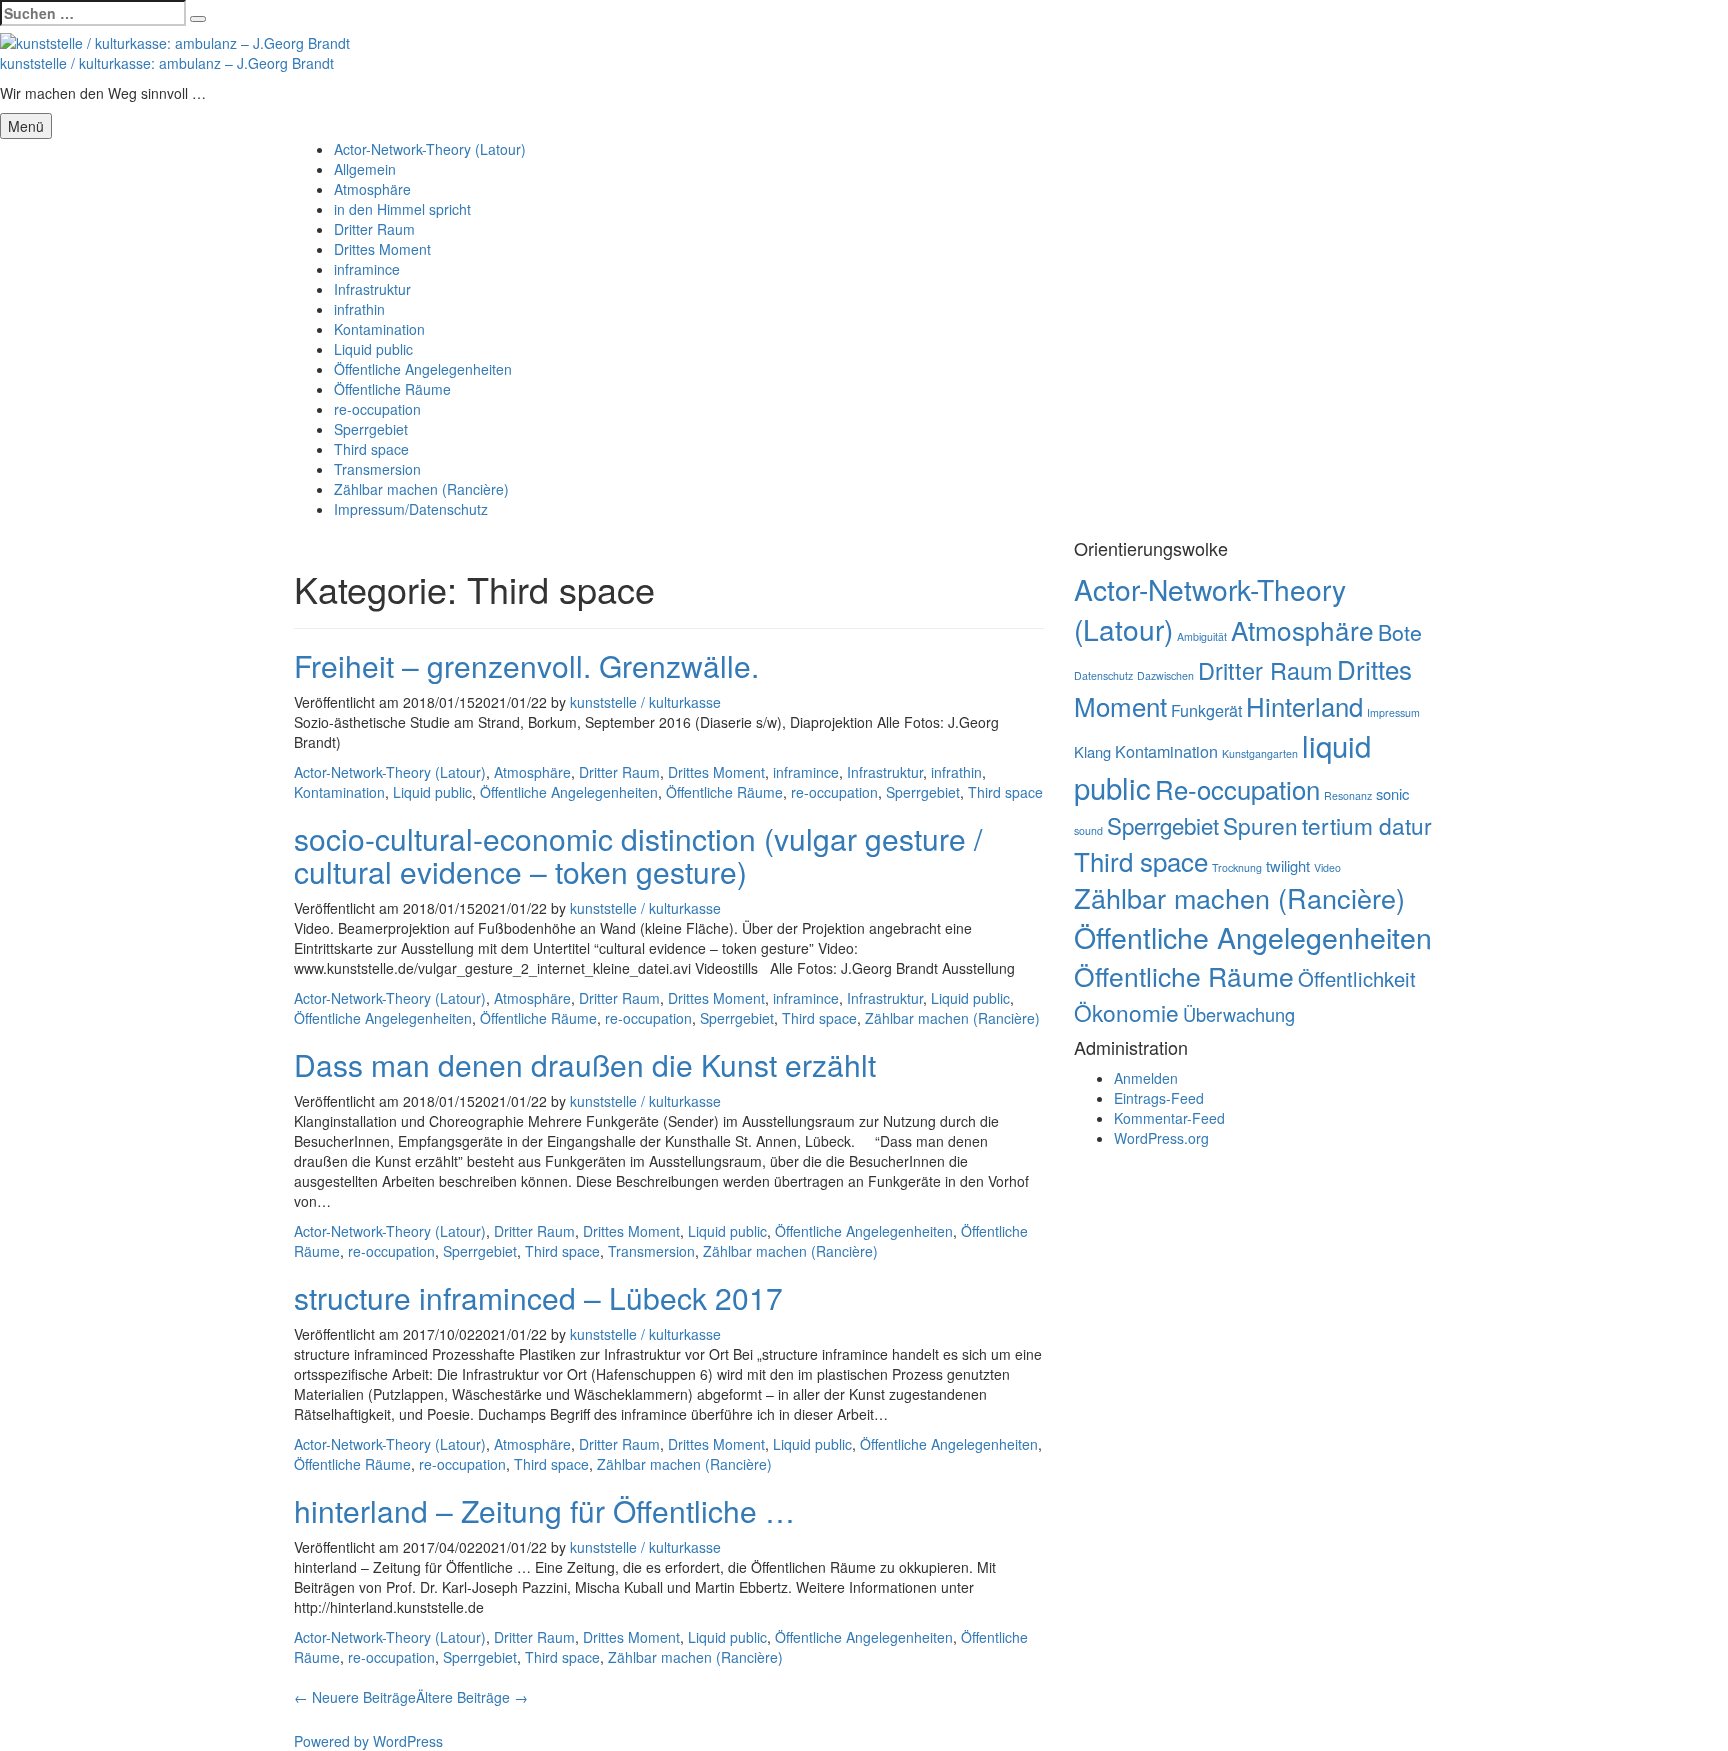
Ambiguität (1202, 636)
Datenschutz (1103, 675)
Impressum (1393, 712)
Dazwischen (1165, 675)
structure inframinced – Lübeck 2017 (538, 1297)
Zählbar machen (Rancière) (421, 489)
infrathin (359, 309)
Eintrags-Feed (1159, 1098)
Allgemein (365, 169)
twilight (1288, 865)
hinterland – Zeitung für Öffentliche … (544, 1510)
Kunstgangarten (1260, 753)
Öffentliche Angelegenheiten (423, 369)
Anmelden (1146, 1078)
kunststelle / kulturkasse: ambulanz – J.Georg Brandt (167, 63)
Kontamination (379, 329)
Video (1327, 867)
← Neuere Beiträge (355, 1697)
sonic (1392, 793)
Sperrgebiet (371, 429)
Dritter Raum (374, 229)
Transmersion (377, 469)
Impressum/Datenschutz (411, 509)
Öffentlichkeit (1357, 978)
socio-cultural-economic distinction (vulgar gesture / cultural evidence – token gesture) (638, 855)
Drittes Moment (382, 249)
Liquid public (373, 349)
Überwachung (1239, 1014)
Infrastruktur (372, 289)
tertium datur (1367, 825)
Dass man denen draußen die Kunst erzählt (585, 1064)
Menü (26, 126)
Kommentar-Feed (1169, 1118)
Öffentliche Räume (392, 389)
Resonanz (1348, 795)
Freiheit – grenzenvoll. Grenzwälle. (526, 665)
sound (1088, 830)
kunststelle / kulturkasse (645, 702)
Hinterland (1304, 705)
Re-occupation (1237, 788)
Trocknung (1237, 867)
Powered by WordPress (368, 1741)
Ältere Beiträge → (472, 1697)
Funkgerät (1206, 710)
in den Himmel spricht (402, 209)
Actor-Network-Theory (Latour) (430, 149)
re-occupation (377, 409)
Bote (1400, 631)
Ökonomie (1126, 1012)
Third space (371, 449)
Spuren (1260, 825)
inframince (367, 269)
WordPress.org (1161, 1138)
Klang (1092, 751)
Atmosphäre (372, 189)
